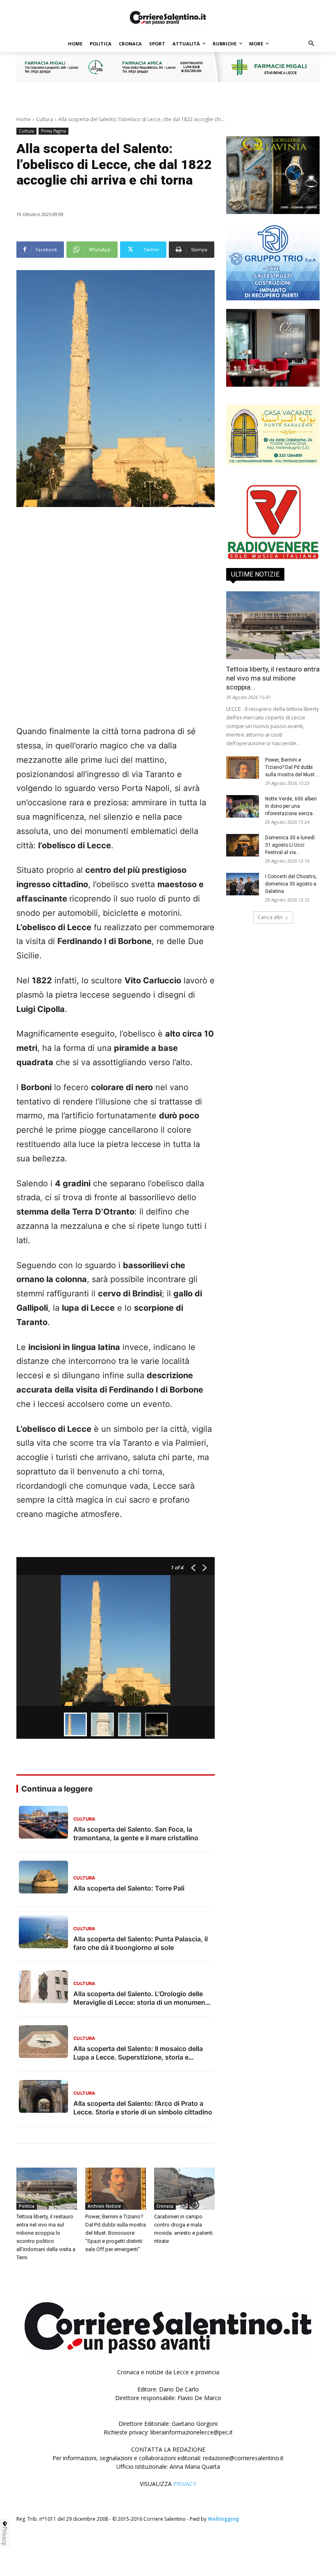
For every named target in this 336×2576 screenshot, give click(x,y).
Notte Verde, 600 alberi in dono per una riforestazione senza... (291, 806)
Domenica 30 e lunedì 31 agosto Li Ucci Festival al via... (290, 845)
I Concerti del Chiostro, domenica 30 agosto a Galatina (291, 884)
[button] (312, 44)
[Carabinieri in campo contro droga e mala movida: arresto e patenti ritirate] (184, 2189)
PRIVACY (185, 2484)
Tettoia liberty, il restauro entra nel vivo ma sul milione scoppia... (273, 678)
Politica (27, 2206)
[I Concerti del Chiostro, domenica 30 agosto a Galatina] (243, 884)
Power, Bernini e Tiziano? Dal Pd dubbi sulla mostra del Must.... (292, 767)
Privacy (5, 2536)
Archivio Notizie (104, 2206)
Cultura (44, 119)
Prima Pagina (53, 131)
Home (24, 119)
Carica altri (270, 917)
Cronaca (165, 2206)
